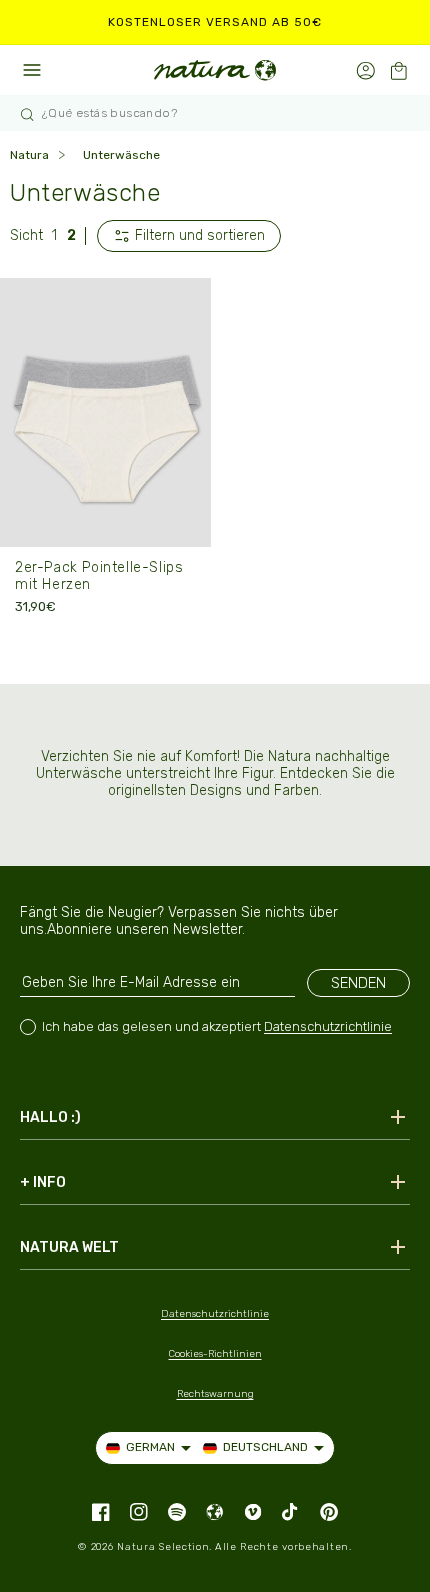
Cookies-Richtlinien (215, 1354)
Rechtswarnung (215, 1394)
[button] (398, 70)
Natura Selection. (164, 1547)
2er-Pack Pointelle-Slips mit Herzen (99, 576)
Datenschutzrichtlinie (328, 1026)
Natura (29, 155)
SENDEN (358, 983)
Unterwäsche (121, 155)
